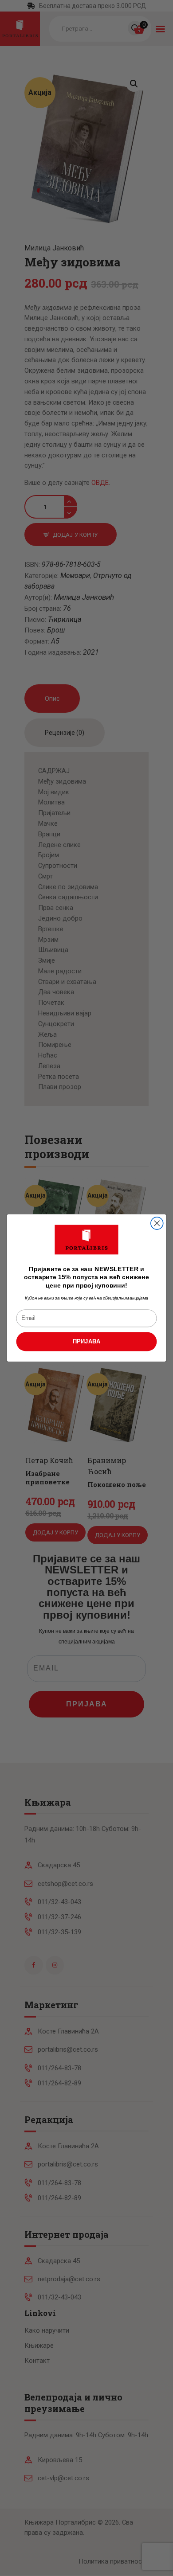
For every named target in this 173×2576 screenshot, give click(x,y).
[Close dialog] (157, 1223)
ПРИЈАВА (87, 1342)
